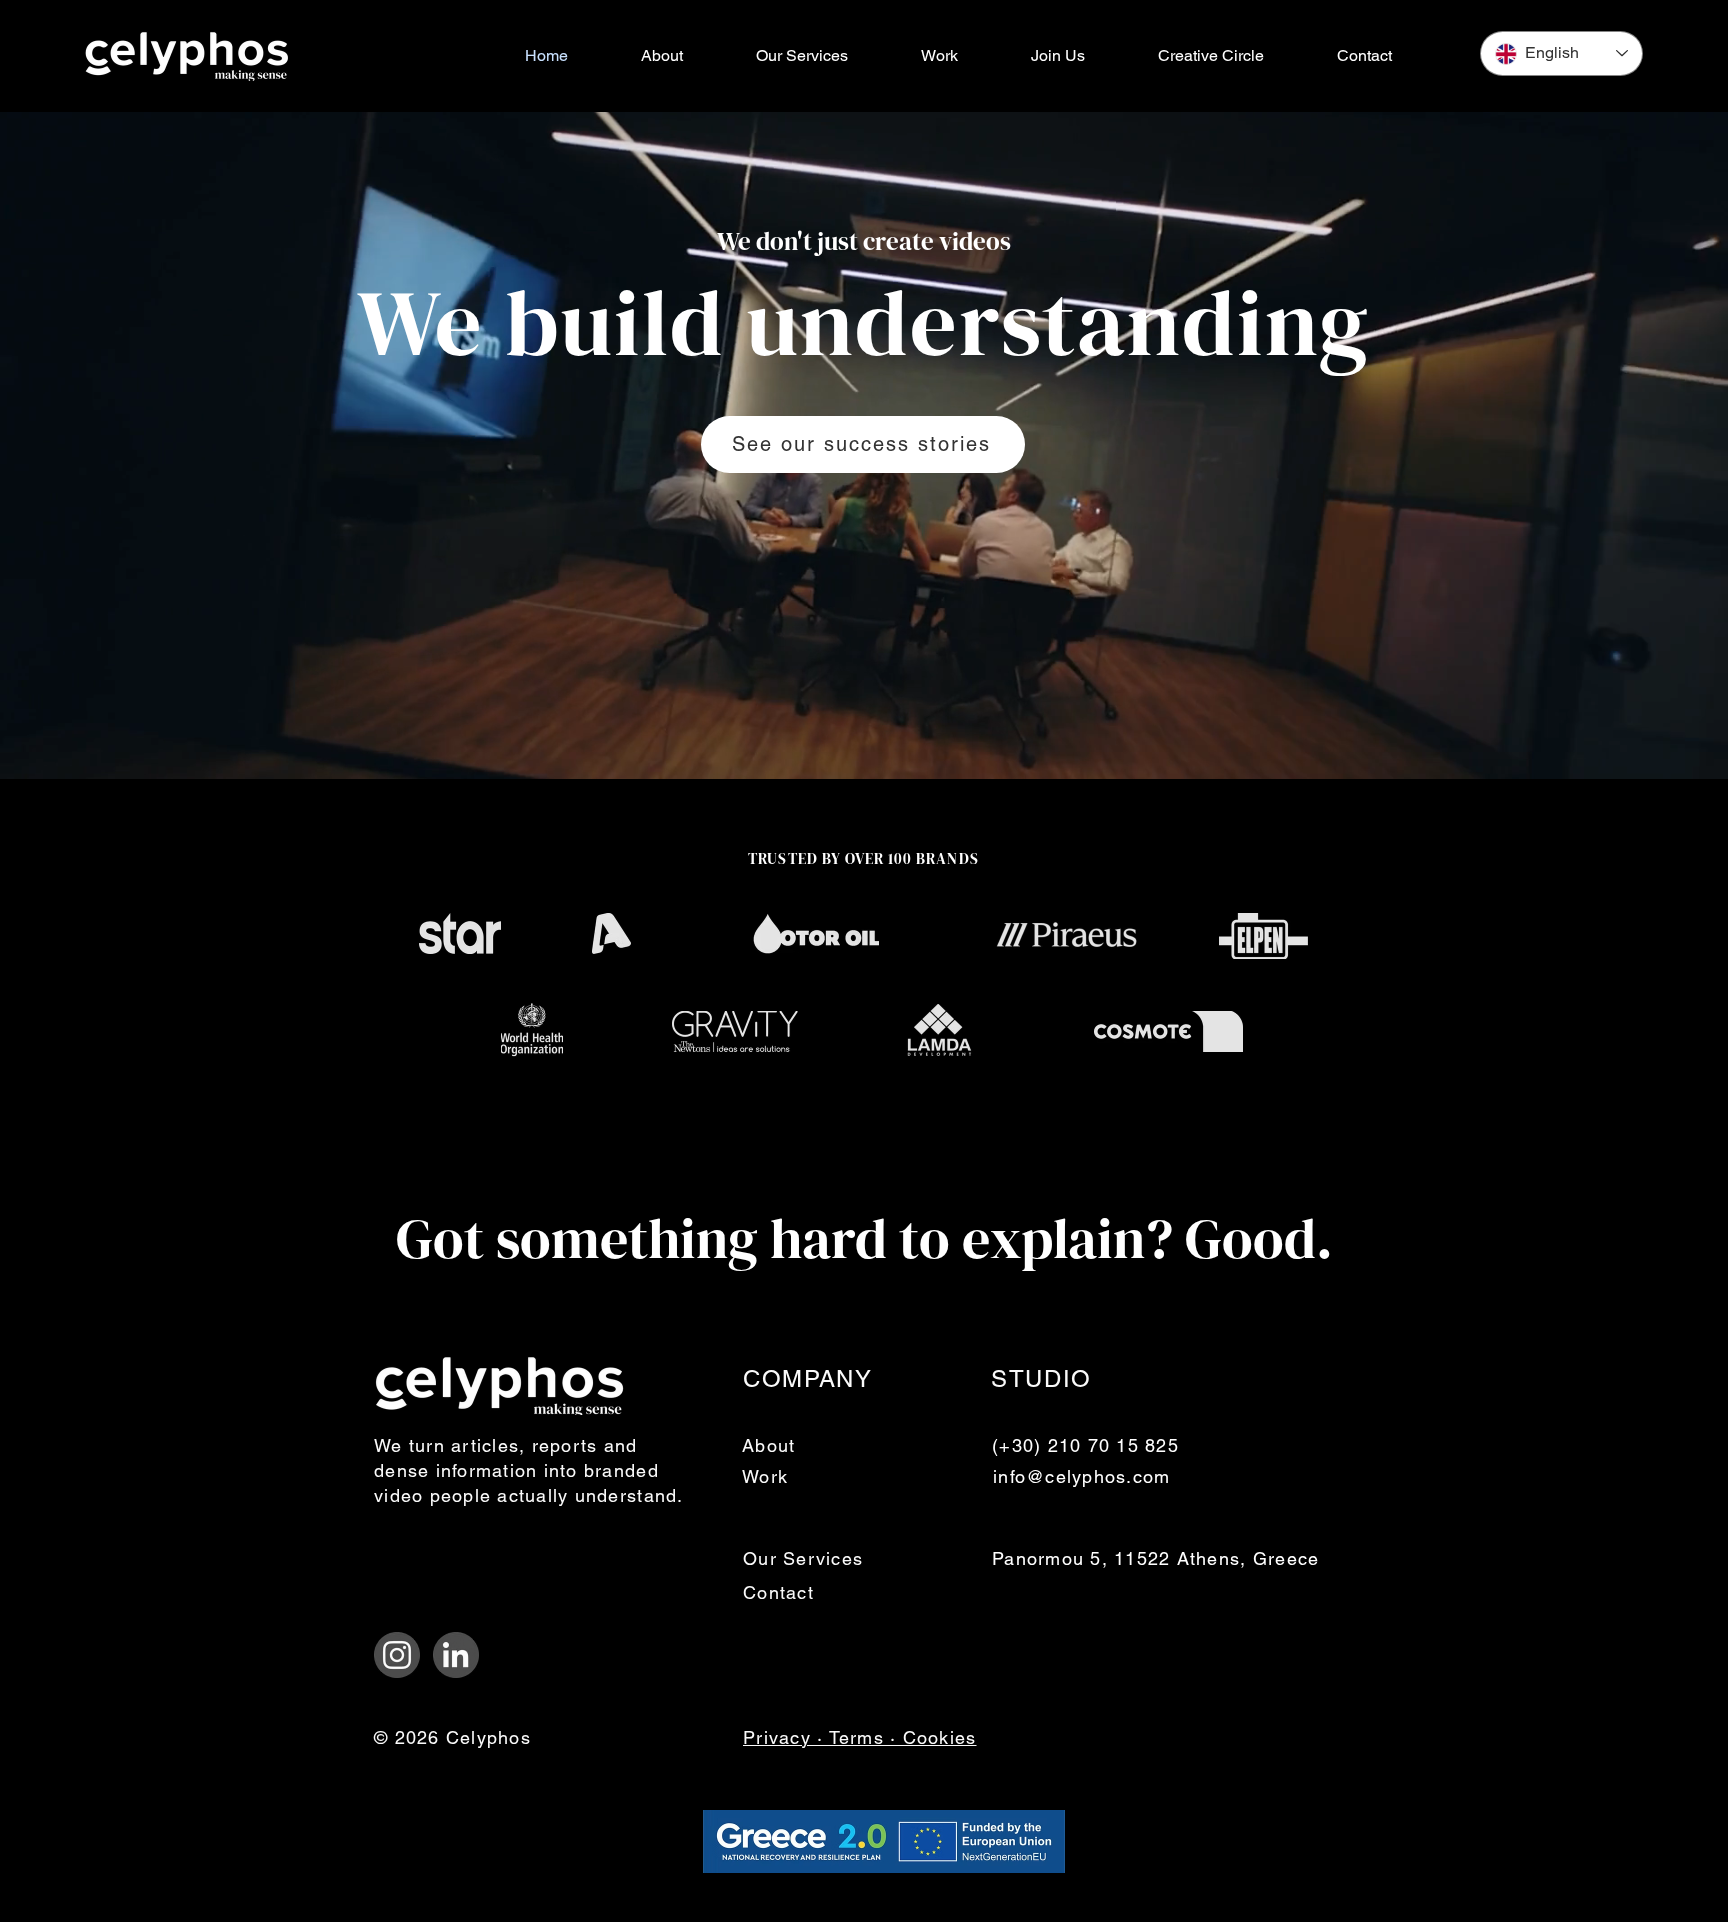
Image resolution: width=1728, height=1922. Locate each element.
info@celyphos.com (1081, 1476)
